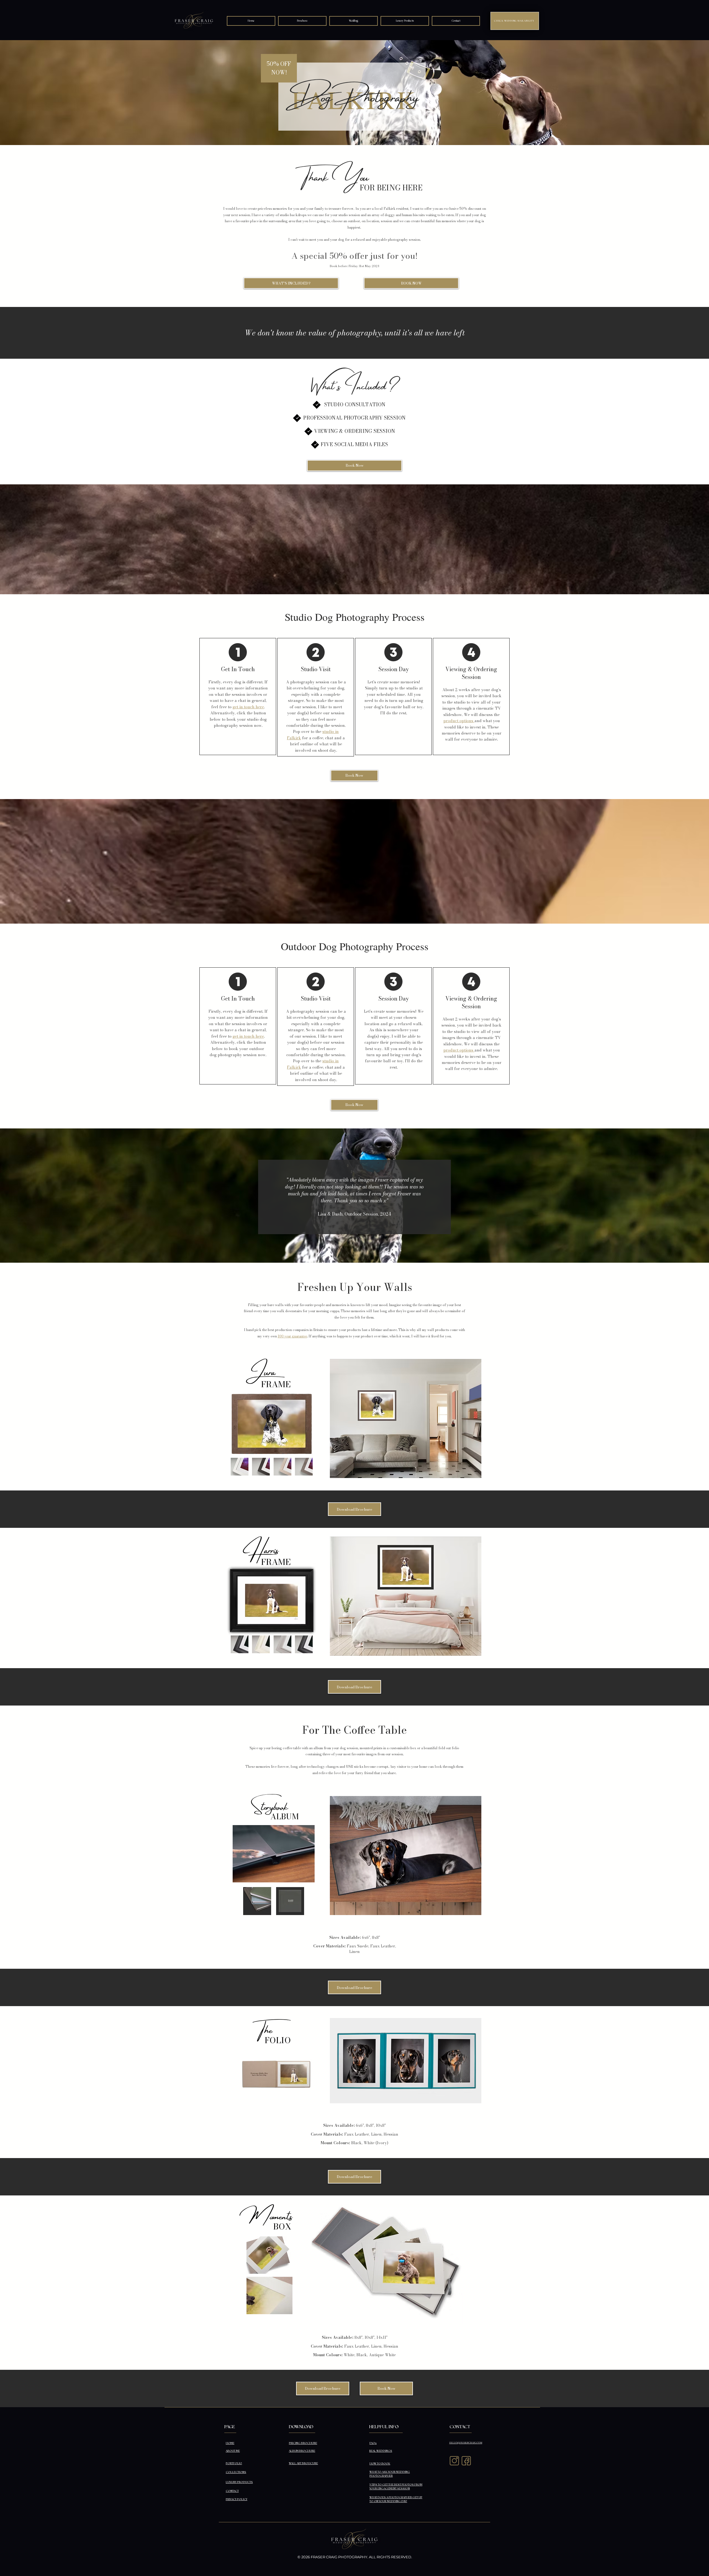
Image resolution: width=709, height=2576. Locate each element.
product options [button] (458, 721)
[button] (354, 21)
